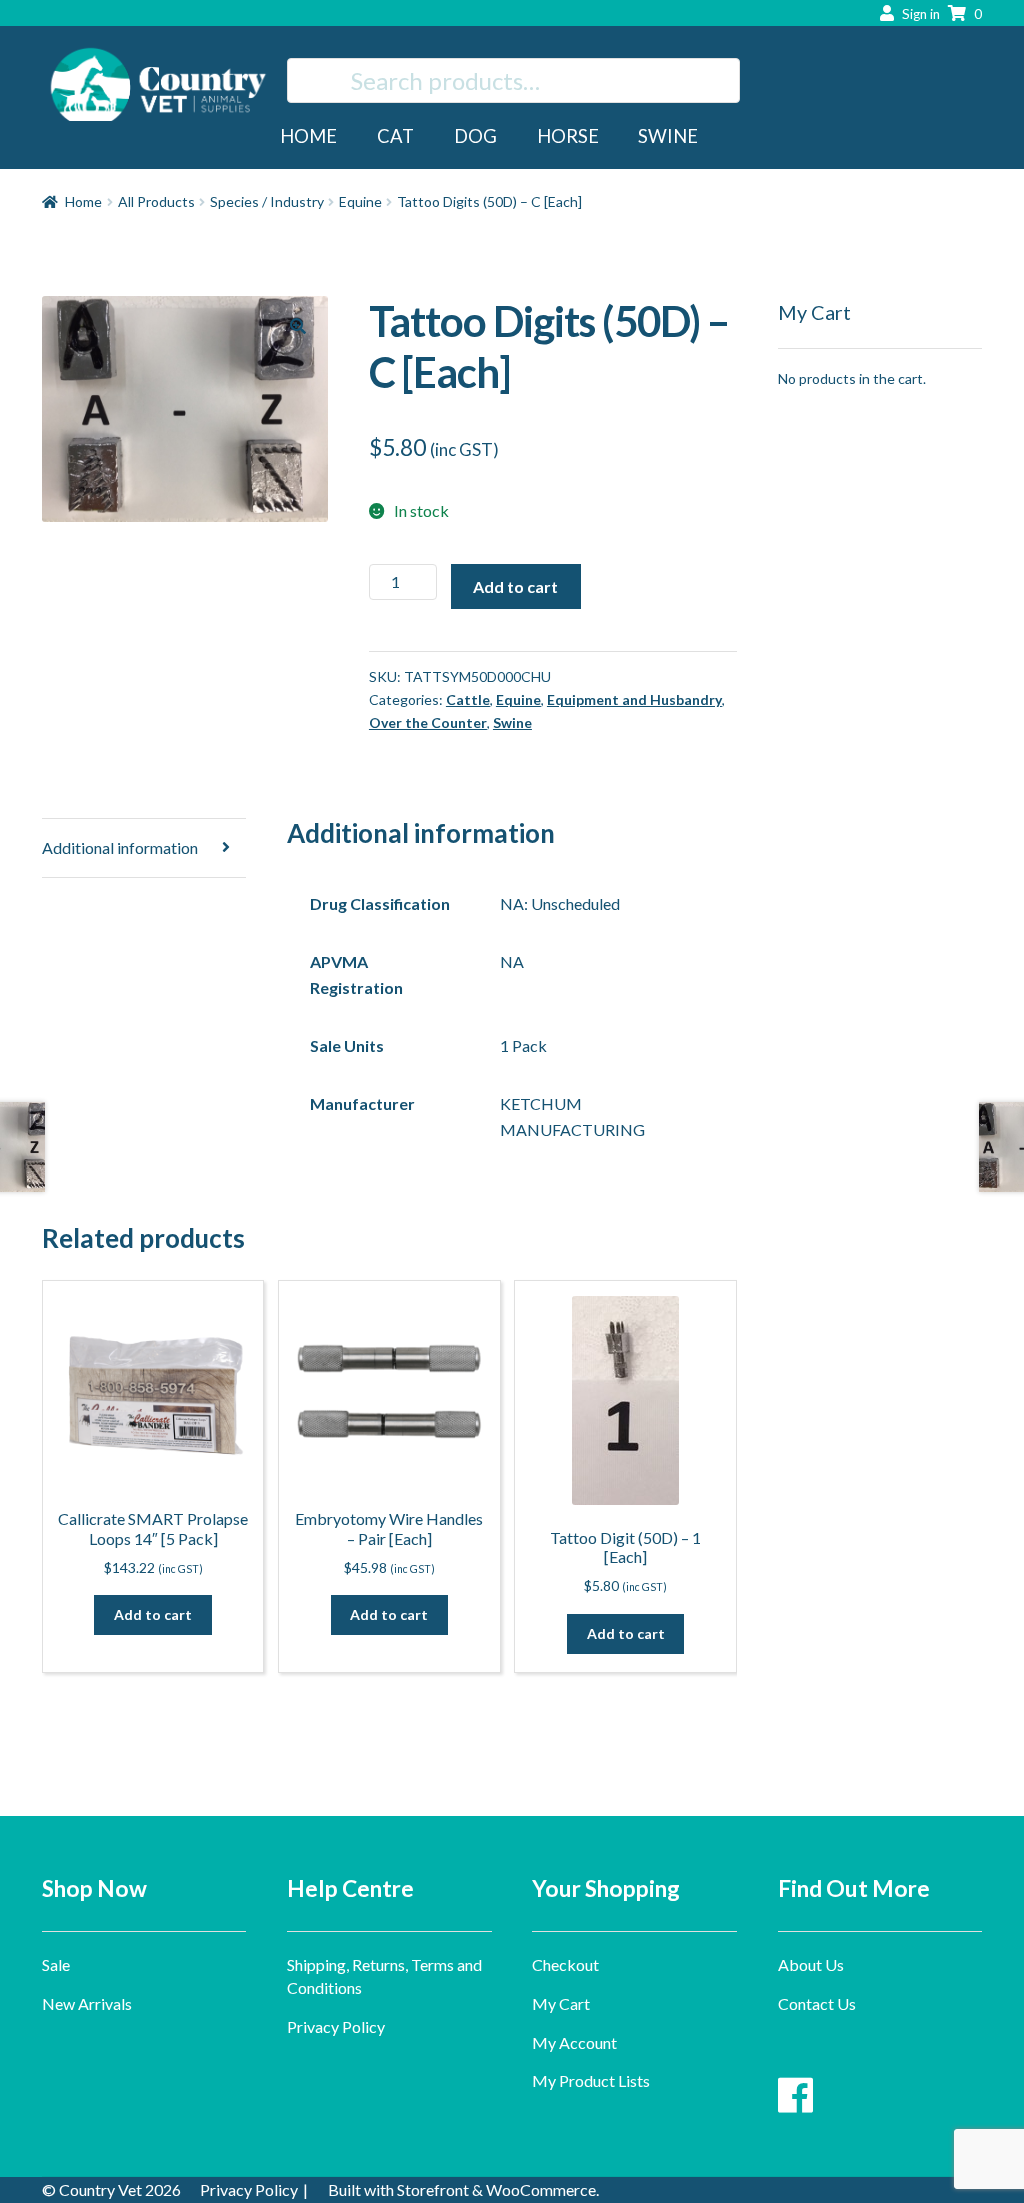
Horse (568, 136)
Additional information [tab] (120, 847)
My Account (574, 2042)
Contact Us (817, 2003)
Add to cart (515, 586)
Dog (475, 136)
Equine (360, 201)
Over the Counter (428, 722)
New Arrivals (87, 2003)
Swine (668, 136)
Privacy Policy (336, 2026)
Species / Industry (267, 201)
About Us (811, 1964)
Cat (395, 136)
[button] (298, 326)
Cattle (468, 699)
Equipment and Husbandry (634, 699)
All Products (156, 201)
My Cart (561, 2003)
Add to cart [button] (153, 1614)
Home (308, 136)
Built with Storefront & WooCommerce (462, 2189)
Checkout (565, 1964)
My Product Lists (591, 2080)
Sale (56, 1964)
